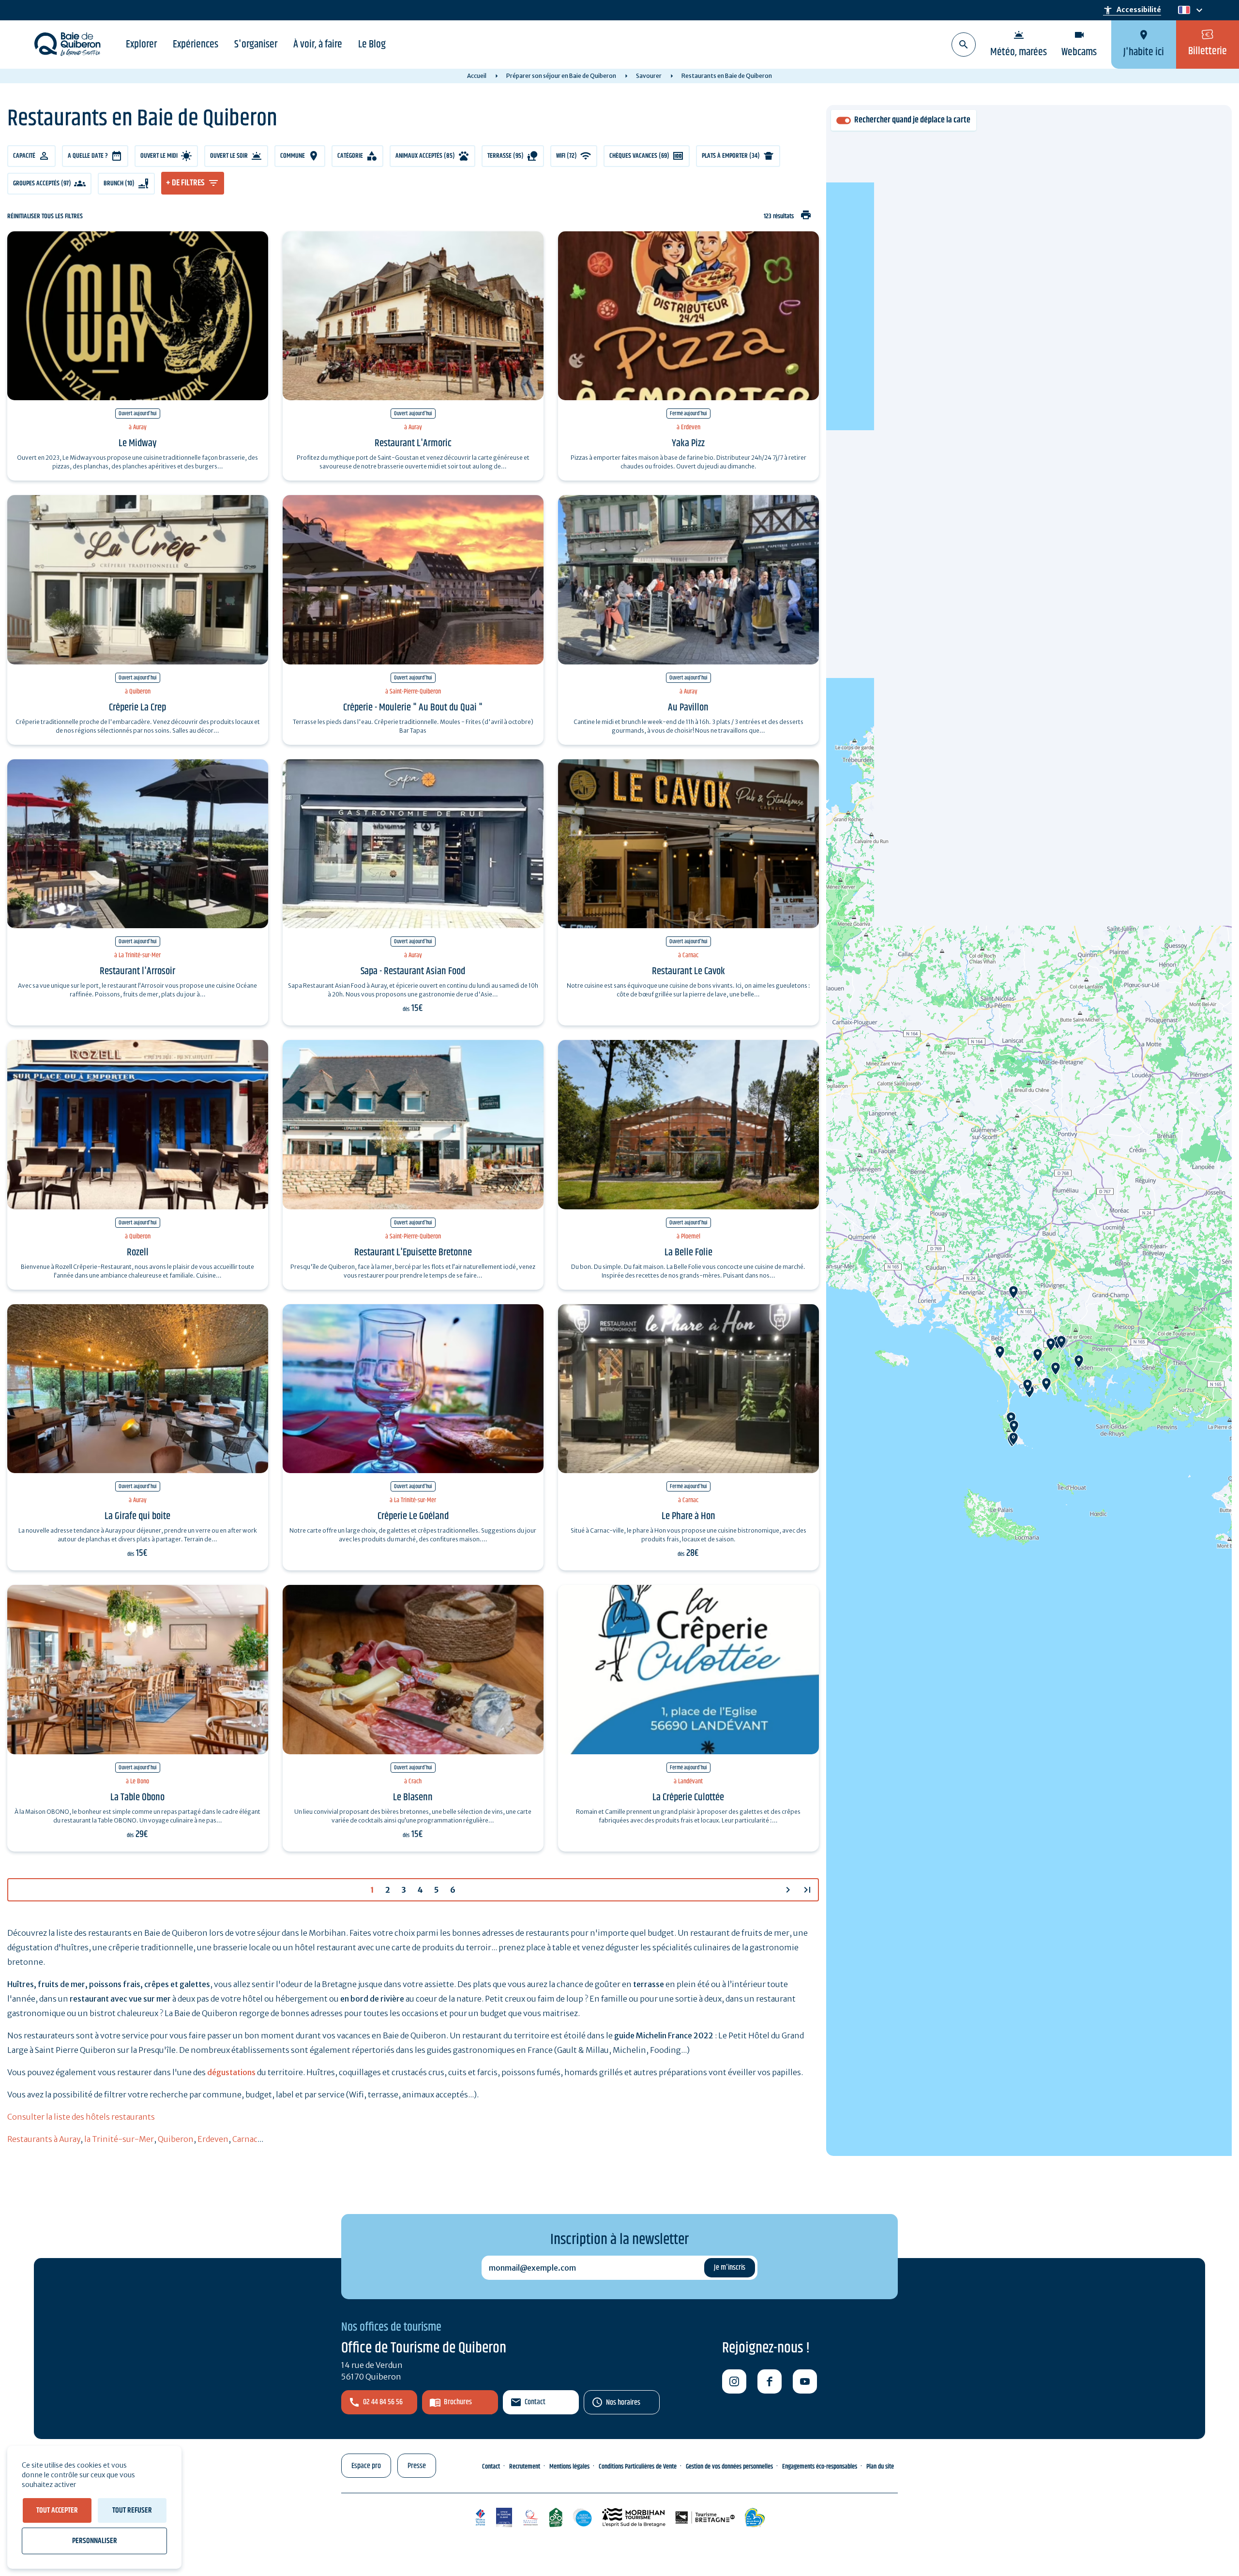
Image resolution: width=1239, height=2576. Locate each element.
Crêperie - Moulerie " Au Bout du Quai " (413, 708)
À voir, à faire (318, 45)
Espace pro (366, 2466)
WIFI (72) (567, 156)
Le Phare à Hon (688, 1516)
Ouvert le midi (159, 156)
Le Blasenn (413, 1797)
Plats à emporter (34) (731, 156)
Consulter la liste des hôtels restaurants (81, 2117)
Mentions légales (569, 2467)
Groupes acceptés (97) (42, 183)
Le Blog (372, 45)
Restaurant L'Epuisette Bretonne (413, 1252)
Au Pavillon (688, 708)
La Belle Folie (688, 1252)
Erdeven (213, 2139)
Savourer (649, 76)
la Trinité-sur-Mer (119, 2139)
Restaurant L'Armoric (413, 443)
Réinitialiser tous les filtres (45, 217)
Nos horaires (623, 2403)
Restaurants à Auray (44, 2139)
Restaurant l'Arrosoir (137, 971)
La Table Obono (137, 1797)
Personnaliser (95, 2541)
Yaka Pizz (688, 443)
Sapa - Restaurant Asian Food (413, 971)
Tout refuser (132, 2510)
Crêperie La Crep (137, 708)
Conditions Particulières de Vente (638, 2467)
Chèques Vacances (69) (639, 156)
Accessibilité (1132, 10)
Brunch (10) (119, 183)
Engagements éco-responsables (820, 2467)
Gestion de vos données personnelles (729, 2467)
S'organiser (256, 45)
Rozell (138, 1252)
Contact (535, 2402)
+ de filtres (185, 183)
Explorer (141, 45)
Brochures (458, 2402)
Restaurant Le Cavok (688, 971)
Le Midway (138, 443)
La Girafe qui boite (137, 1516)
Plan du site (880, 2467)
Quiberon (176, 2139)
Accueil (477, 76)
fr (1182, 10)
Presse (417, 2466)
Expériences (196, 45)
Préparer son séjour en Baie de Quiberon (561, 76)
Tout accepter (57, 2510)
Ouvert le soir (229, 156)
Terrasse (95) (506, 156)
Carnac (245, 2139)
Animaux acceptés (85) (425, 156)
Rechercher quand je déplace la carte (912, 120)
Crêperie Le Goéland (413, 1516)
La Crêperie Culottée (688, 1797)
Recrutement (525, 2467)
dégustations (231, 2072)
